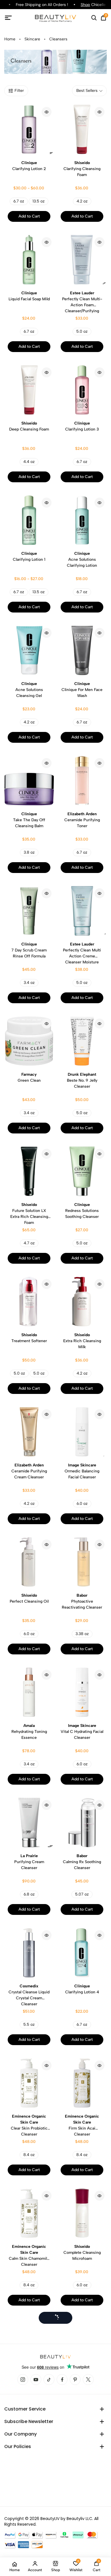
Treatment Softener (29, 1338)
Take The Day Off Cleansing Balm (29, 820)
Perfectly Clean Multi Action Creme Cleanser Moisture (82, 953)
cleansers (58, 39)
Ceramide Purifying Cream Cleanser (29, 1471)
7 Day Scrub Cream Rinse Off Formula (29, 950)
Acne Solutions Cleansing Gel (29, 690)
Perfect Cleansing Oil (29, 1598)
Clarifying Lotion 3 (82, 426)
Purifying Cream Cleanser (29, 1862)
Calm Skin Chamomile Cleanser (29, 2256)
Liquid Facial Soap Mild (29, 296)
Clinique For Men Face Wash (82, 690)
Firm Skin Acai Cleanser (82, 2125)
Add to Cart (29, 216)
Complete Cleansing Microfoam (82, 2253)
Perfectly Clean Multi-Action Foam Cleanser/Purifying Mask (82, 302)
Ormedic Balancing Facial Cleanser (82, 1471)
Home (10, 39)
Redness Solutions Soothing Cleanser (82, 1211)
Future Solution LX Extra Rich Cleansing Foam (29, 1214)
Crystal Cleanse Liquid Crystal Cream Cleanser (29, 1995)
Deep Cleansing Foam (29, 426)
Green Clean (29, 1077)
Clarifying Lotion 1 (29, 556)
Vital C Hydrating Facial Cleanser (82, 1732)
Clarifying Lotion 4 (82, 1989)
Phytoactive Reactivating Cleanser (82, 1601)
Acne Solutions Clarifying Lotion (82, 559)
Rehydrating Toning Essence (29, 1732)
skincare (32, 39)
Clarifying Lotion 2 (29, 166)
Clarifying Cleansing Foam (82, 169)
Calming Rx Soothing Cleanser (82, 1862)
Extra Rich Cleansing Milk (82, 1341)
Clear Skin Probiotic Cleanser (29, 2125)
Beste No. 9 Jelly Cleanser (82, 1080)
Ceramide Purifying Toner (82, 820)
